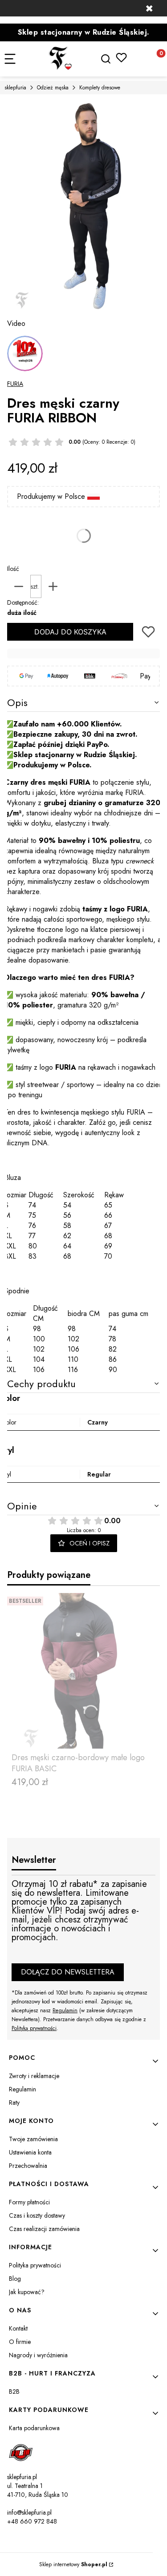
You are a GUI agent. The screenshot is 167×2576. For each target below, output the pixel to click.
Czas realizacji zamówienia (44, 2229)
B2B (14, 2391)
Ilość (13, 569)
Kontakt (18, 2328)
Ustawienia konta (30, 2152)
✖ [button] (149, 8)
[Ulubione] (121, 58)
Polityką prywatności (34, 2028)
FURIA (15, 384)
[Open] (25, 353)
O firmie (20, 2342)
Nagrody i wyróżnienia (38, 2355)
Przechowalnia (28, 2166)
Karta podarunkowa (34, 2428)
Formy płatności (29, 2202)
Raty (14, 2103)
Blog (15, 2279)
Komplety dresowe (100, 88)
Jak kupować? (27, 2292)
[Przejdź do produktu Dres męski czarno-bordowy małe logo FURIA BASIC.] (83, 1671)
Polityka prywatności (35, 2265)
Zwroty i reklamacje (34, 2076)
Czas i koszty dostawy (37, 2215)
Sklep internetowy (73, 2564)
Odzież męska (53, 88)
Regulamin (65, 2010)
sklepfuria (15, 88)
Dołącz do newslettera (68, 1972)
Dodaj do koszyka (70, 632)
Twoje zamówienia (33, 2139)
